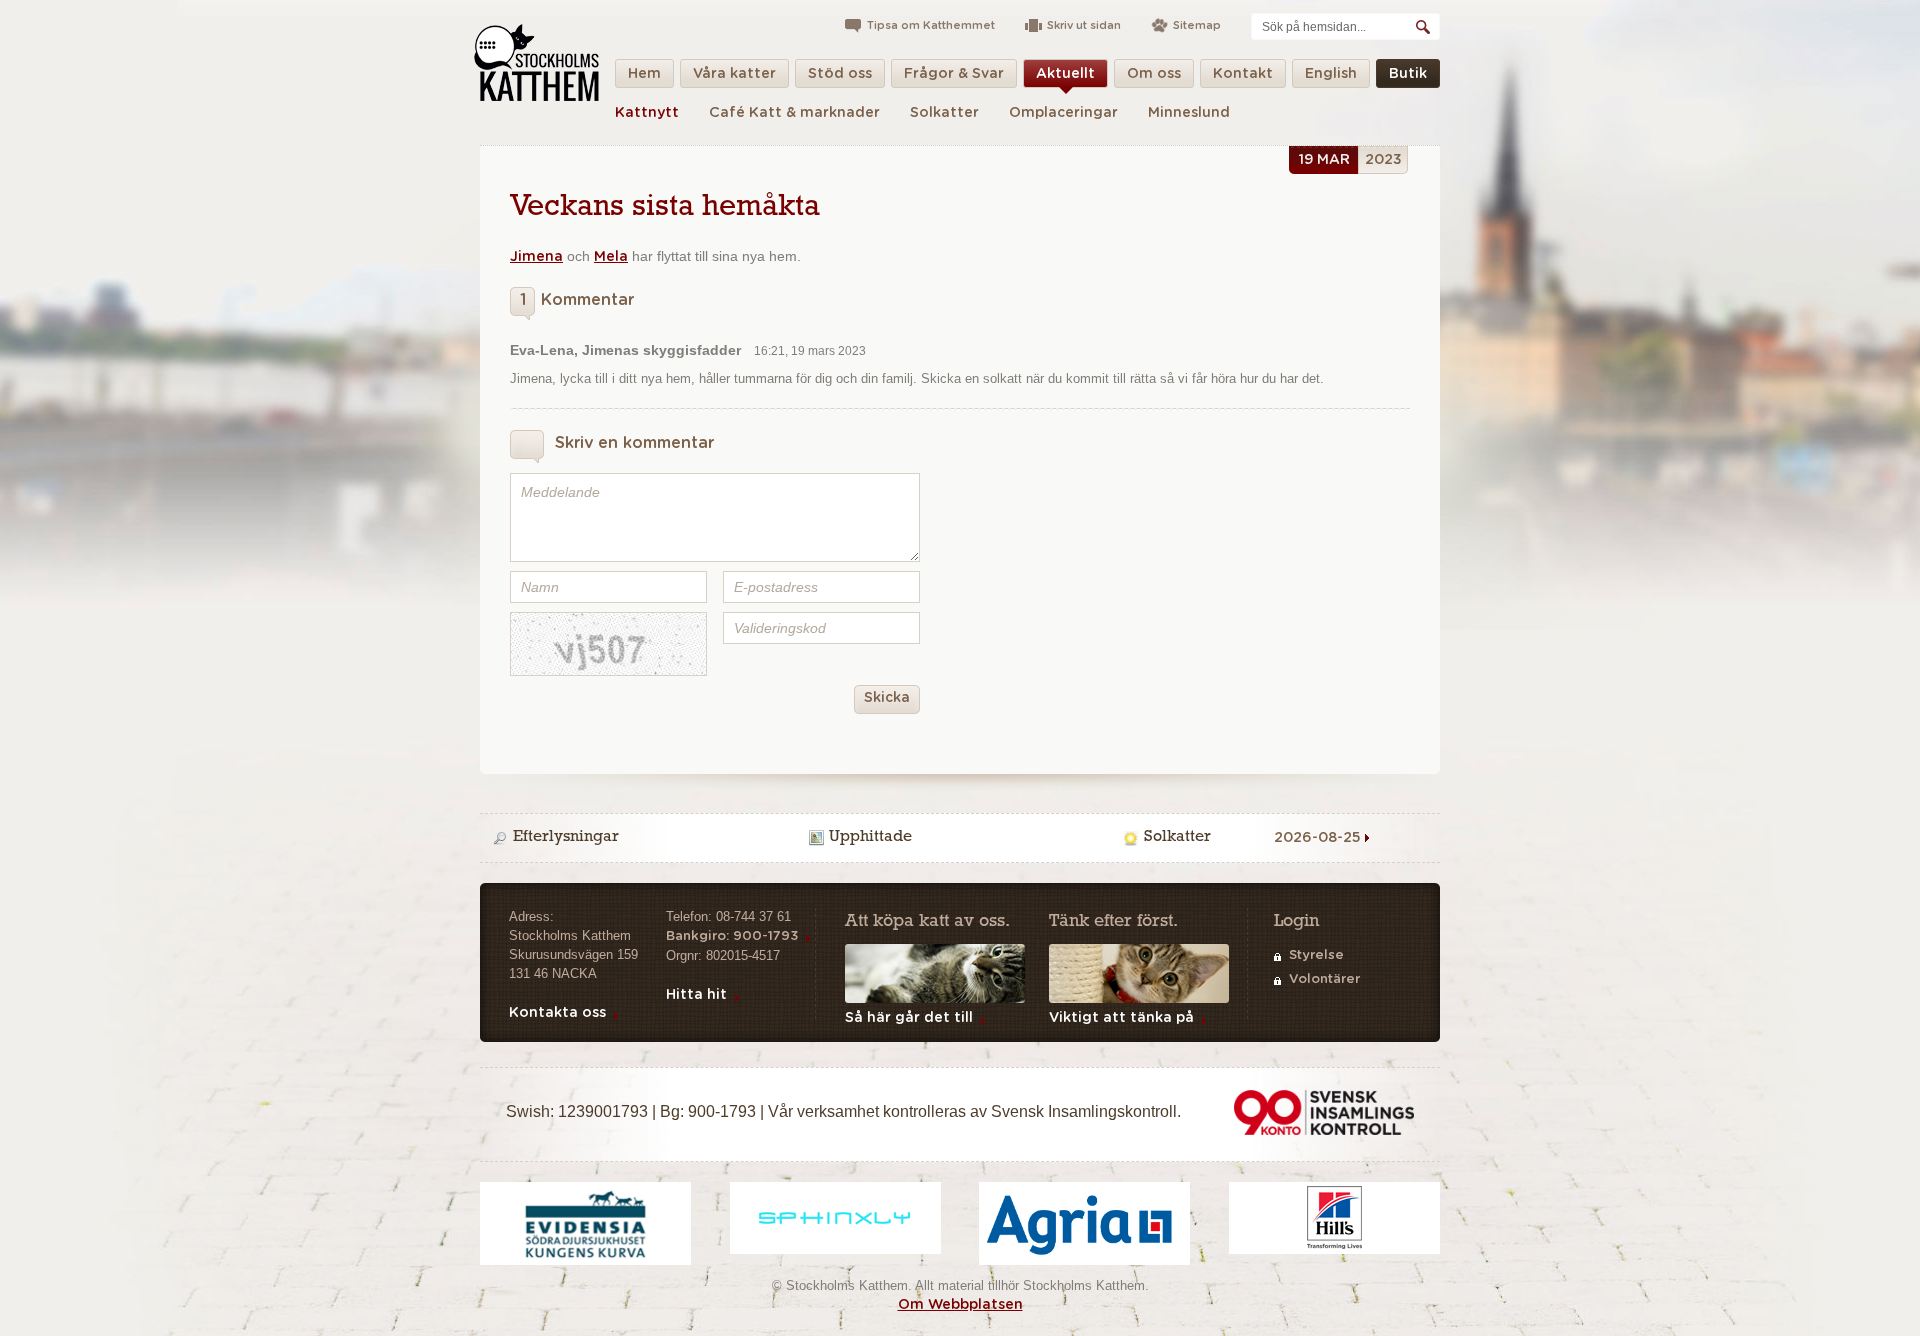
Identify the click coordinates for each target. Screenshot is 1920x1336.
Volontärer (1324, 979)
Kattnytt (647, 113)
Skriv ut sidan (1084, 25)
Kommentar (577, 300)
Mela (611, 257)
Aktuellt (1065, 74)
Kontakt (1243, 74)
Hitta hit (696, 995)
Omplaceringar (1063, 113)
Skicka (887, 698)
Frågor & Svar (954, 74)
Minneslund (1189, 113)
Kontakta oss (557, 1013)
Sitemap (1197, 25)
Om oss (1154, 74)
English (1331, 74)
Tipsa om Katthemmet (931, 25)
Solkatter (944, 113)
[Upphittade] (963, 838)
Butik (1408, 74)
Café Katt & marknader (794, 113)
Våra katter (734, 74)
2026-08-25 (1317, 838)
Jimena (536, 257)
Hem (644, 74)
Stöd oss (840, 74)
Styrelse (1316, 955)
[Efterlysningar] (647, 838)
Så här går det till (909, 1018)
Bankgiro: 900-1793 (732, 936)
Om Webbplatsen (960, 1305)
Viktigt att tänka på (1121, 1018)
